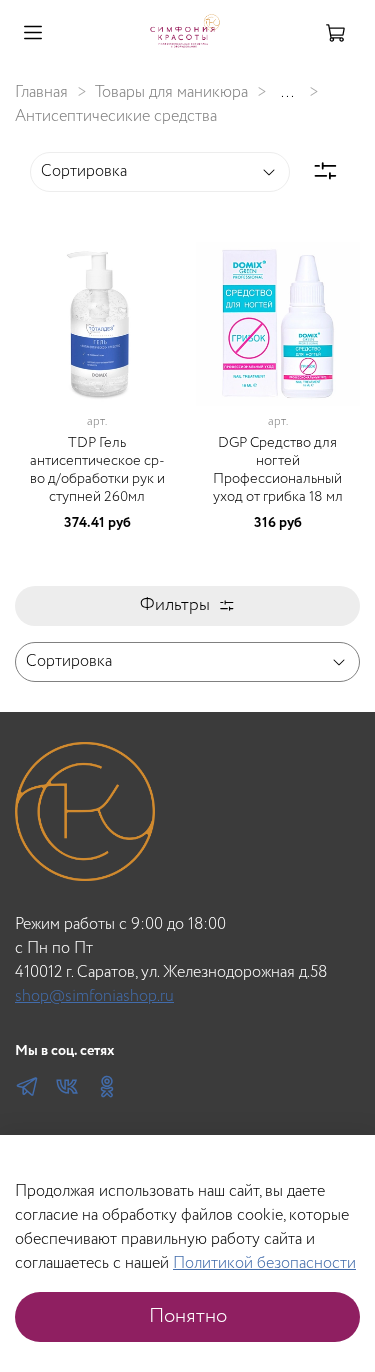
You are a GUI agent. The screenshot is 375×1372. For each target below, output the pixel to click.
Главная (41, 92)
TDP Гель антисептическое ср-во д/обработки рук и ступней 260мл (97, 470)
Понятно (188, 1316)
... (287, 93)
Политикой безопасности (264, 1263)
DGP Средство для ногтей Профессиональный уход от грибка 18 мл (278, 470)
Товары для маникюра (171, 92)
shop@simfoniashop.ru (94, 996)
